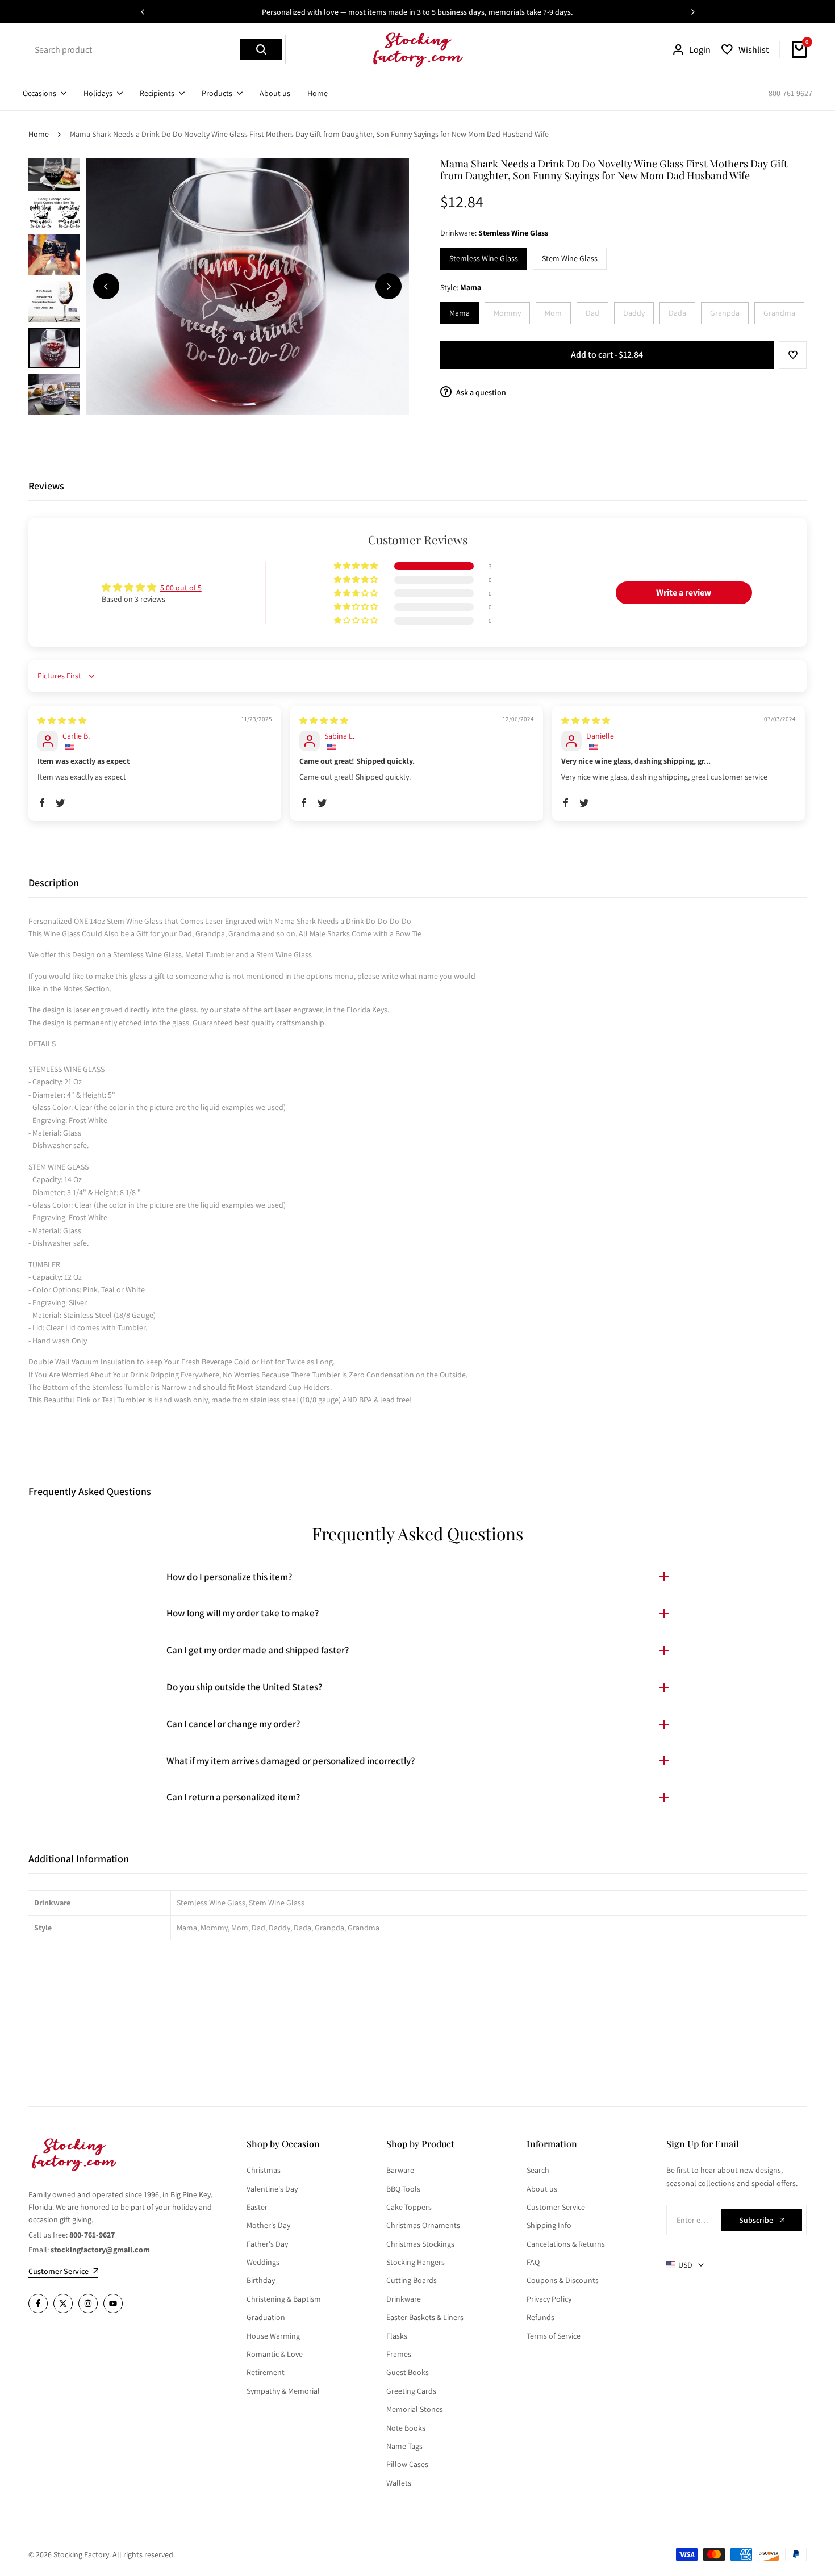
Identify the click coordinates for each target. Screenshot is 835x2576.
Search (538, 2170)
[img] (62, 721)
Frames (399, 2354)
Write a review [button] (684, 592)
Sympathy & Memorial (283, 2391)
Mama (460, 313)
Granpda (729, 315)
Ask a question (480, 392)
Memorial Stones (415, 2409)
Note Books (406, 2428)
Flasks (397, 2336)
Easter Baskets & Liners (425, 2317)
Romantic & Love (275, 2354)
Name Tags (404, 2446)
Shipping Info (549, 2225)
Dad (597, 315)
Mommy (512, 315)
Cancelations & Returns (566, 2244)
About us (542, 2189)
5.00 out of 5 (181, 588)
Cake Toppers (409, 2207)
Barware (400, 2170)
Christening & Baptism (284, 2299)
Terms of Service (554, 2336)
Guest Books (408, 2372)
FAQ (533, 2262)
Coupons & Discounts (563, 2280)
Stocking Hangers (416, 2262)
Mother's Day (268, 2225)
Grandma (783, 315)
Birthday (261, 2280)
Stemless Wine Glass (484, 258)
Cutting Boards (412, 2280)
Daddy (638, 315)
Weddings (263, 2262)
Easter (257, 2207)
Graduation (266, 2317)
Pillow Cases (407, 2464)
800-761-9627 (790, 93)
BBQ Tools (403, 2189)
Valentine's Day (272, 2189)
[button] (793, 355)
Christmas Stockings (420, 2244)
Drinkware (404, 2299)
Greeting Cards (411, 2391)
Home (39, 134)
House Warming (273, 2336)
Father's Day (267, 2244)
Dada (682, 315)
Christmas (264, 2170)
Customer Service (556, 2207)
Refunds (540, 2317)
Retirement (266, 2372)
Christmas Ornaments (423, 2225)
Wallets (399, 2483)
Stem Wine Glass (570, 258)
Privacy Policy (549, 2299)
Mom (558, 315)
